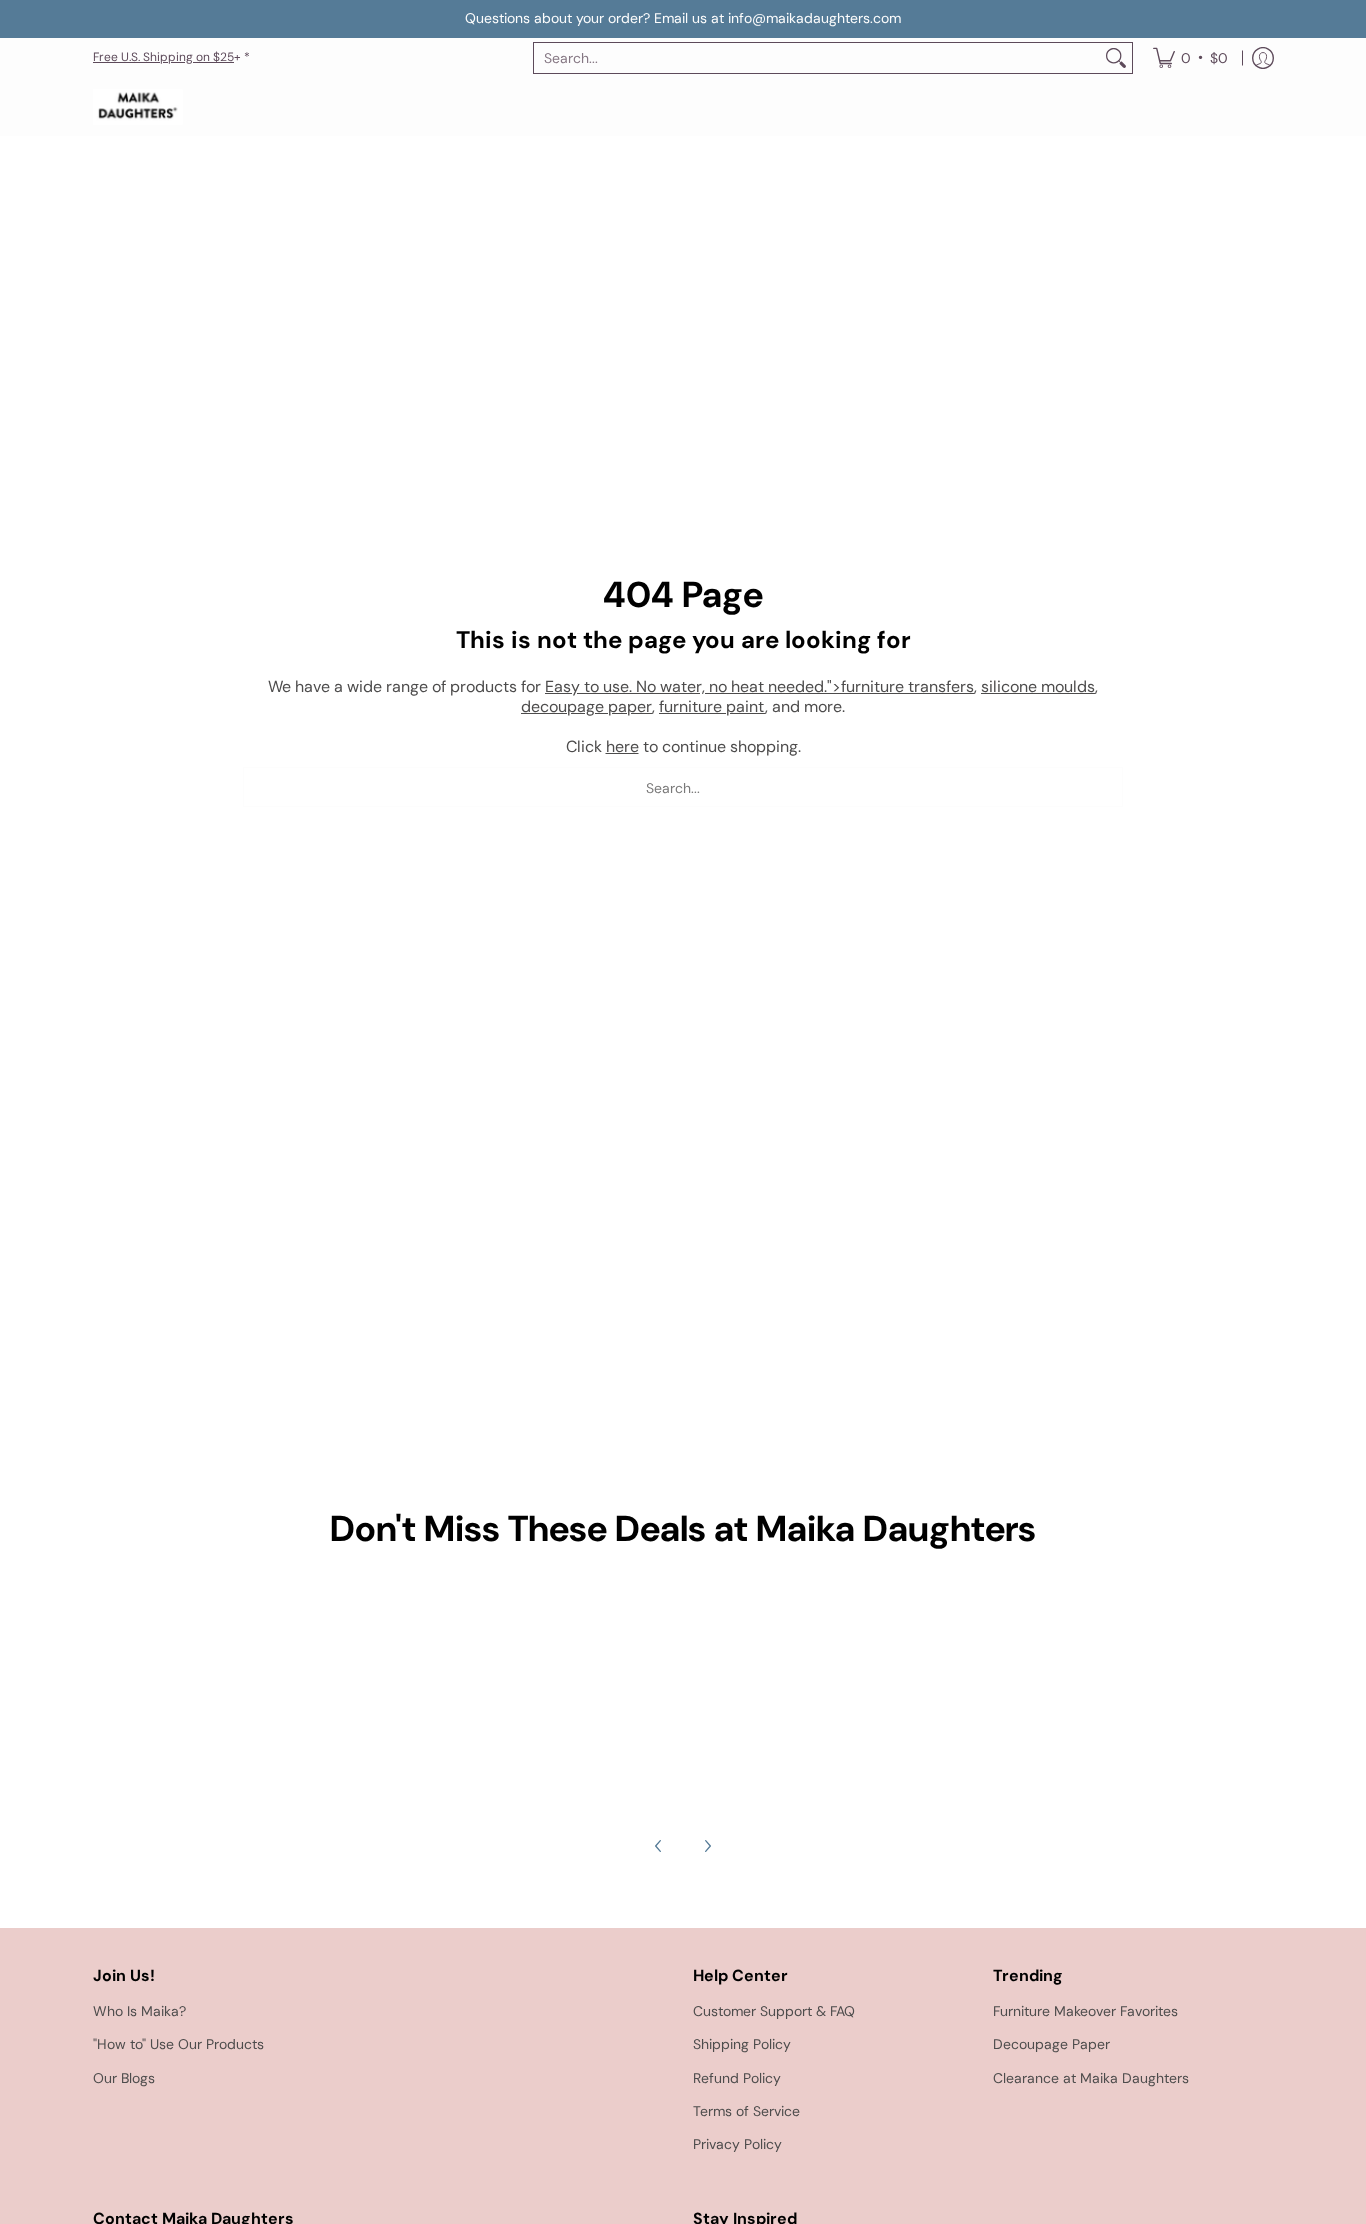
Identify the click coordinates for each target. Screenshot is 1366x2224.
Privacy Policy (737, 2144)
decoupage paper (586, 706)
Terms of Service (746, 2111)
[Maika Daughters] (138, 107)
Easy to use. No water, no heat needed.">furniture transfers (759, 686)
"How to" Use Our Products (178, 2044)
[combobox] (817, 58)
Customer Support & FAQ (774, 2011)
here (622, 746)
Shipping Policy (742, 2044)
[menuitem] (1190, 58)
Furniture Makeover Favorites (1085, 2011)
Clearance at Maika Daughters (1091, 2078)
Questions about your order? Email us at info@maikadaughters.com (683, 18)
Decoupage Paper (1051, 2044)
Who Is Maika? (139, 2011)
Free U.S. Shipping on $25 (163, 57)
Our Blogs (124, 2078)
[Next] (707, 1846)
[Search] (1116, 58)
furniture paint (712, 706)
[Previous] (659, 1846)
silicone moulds (1038, 686)
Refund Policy (737, 2078)
